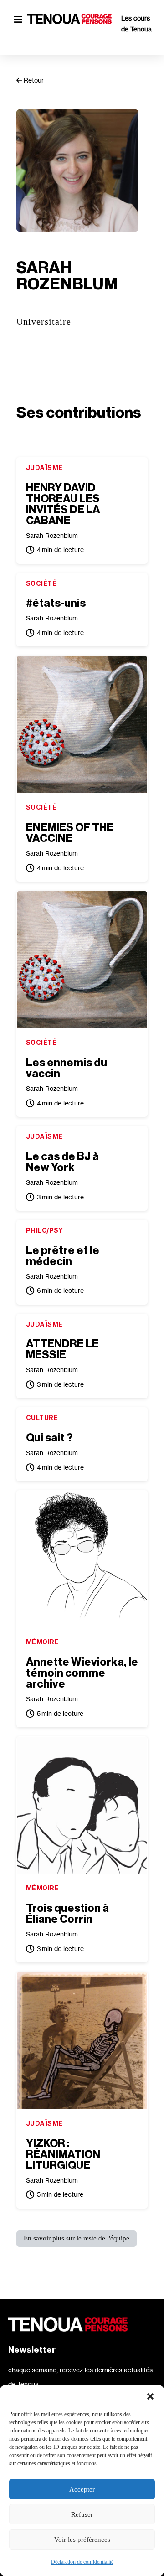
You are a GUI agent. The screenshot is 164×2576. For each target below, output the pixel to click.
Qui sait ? (49, 1438)
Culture (42, 1417)
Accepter (82, 2489)
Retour (33, 80)
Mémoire (42, 1642)
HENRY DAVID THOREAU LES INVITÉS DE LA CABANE (63, 504)
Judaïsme (44, 467)
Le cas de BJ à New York (62, 1162)
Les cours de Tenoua (136, 23)
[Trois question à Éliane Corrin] (82, 1805)
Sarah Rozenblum (52, 535)
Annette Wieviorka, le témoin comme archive (82, 1673)
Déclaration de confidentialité (82, 2562)
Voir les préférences (82, 2540)
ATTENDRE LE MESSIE (62, 1349)
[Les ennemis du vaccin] (82, 960)
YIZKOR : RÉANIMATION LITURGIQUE (63, 2154)
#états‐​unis (56, 603)
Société (41, 583)
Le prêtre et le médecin (63, 1256)
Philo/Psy (45, 1230)
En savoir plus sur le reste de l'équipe (77, 2238)
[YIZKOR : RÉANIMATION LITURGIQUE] (82, 2040)
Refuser (82, 2514)
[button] (150, 2396)
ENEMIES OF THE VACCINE (70, 833)
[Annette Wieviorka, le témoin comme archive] (82, 1559)
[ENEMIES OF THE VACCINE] (82, 724)
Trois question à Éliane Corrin (67, 1914)
